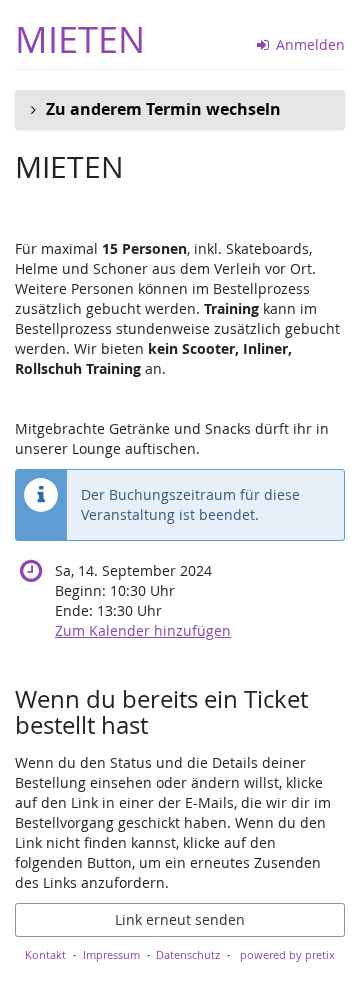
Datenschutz (188, 954)
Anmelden (308, 44)
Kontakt (45, 954)
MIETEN (80, 39)
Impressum (111, 954)
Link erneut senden (180, 919)
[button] (180, 110)
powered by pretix (287, 954)
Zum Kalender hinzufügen (143, 630)
